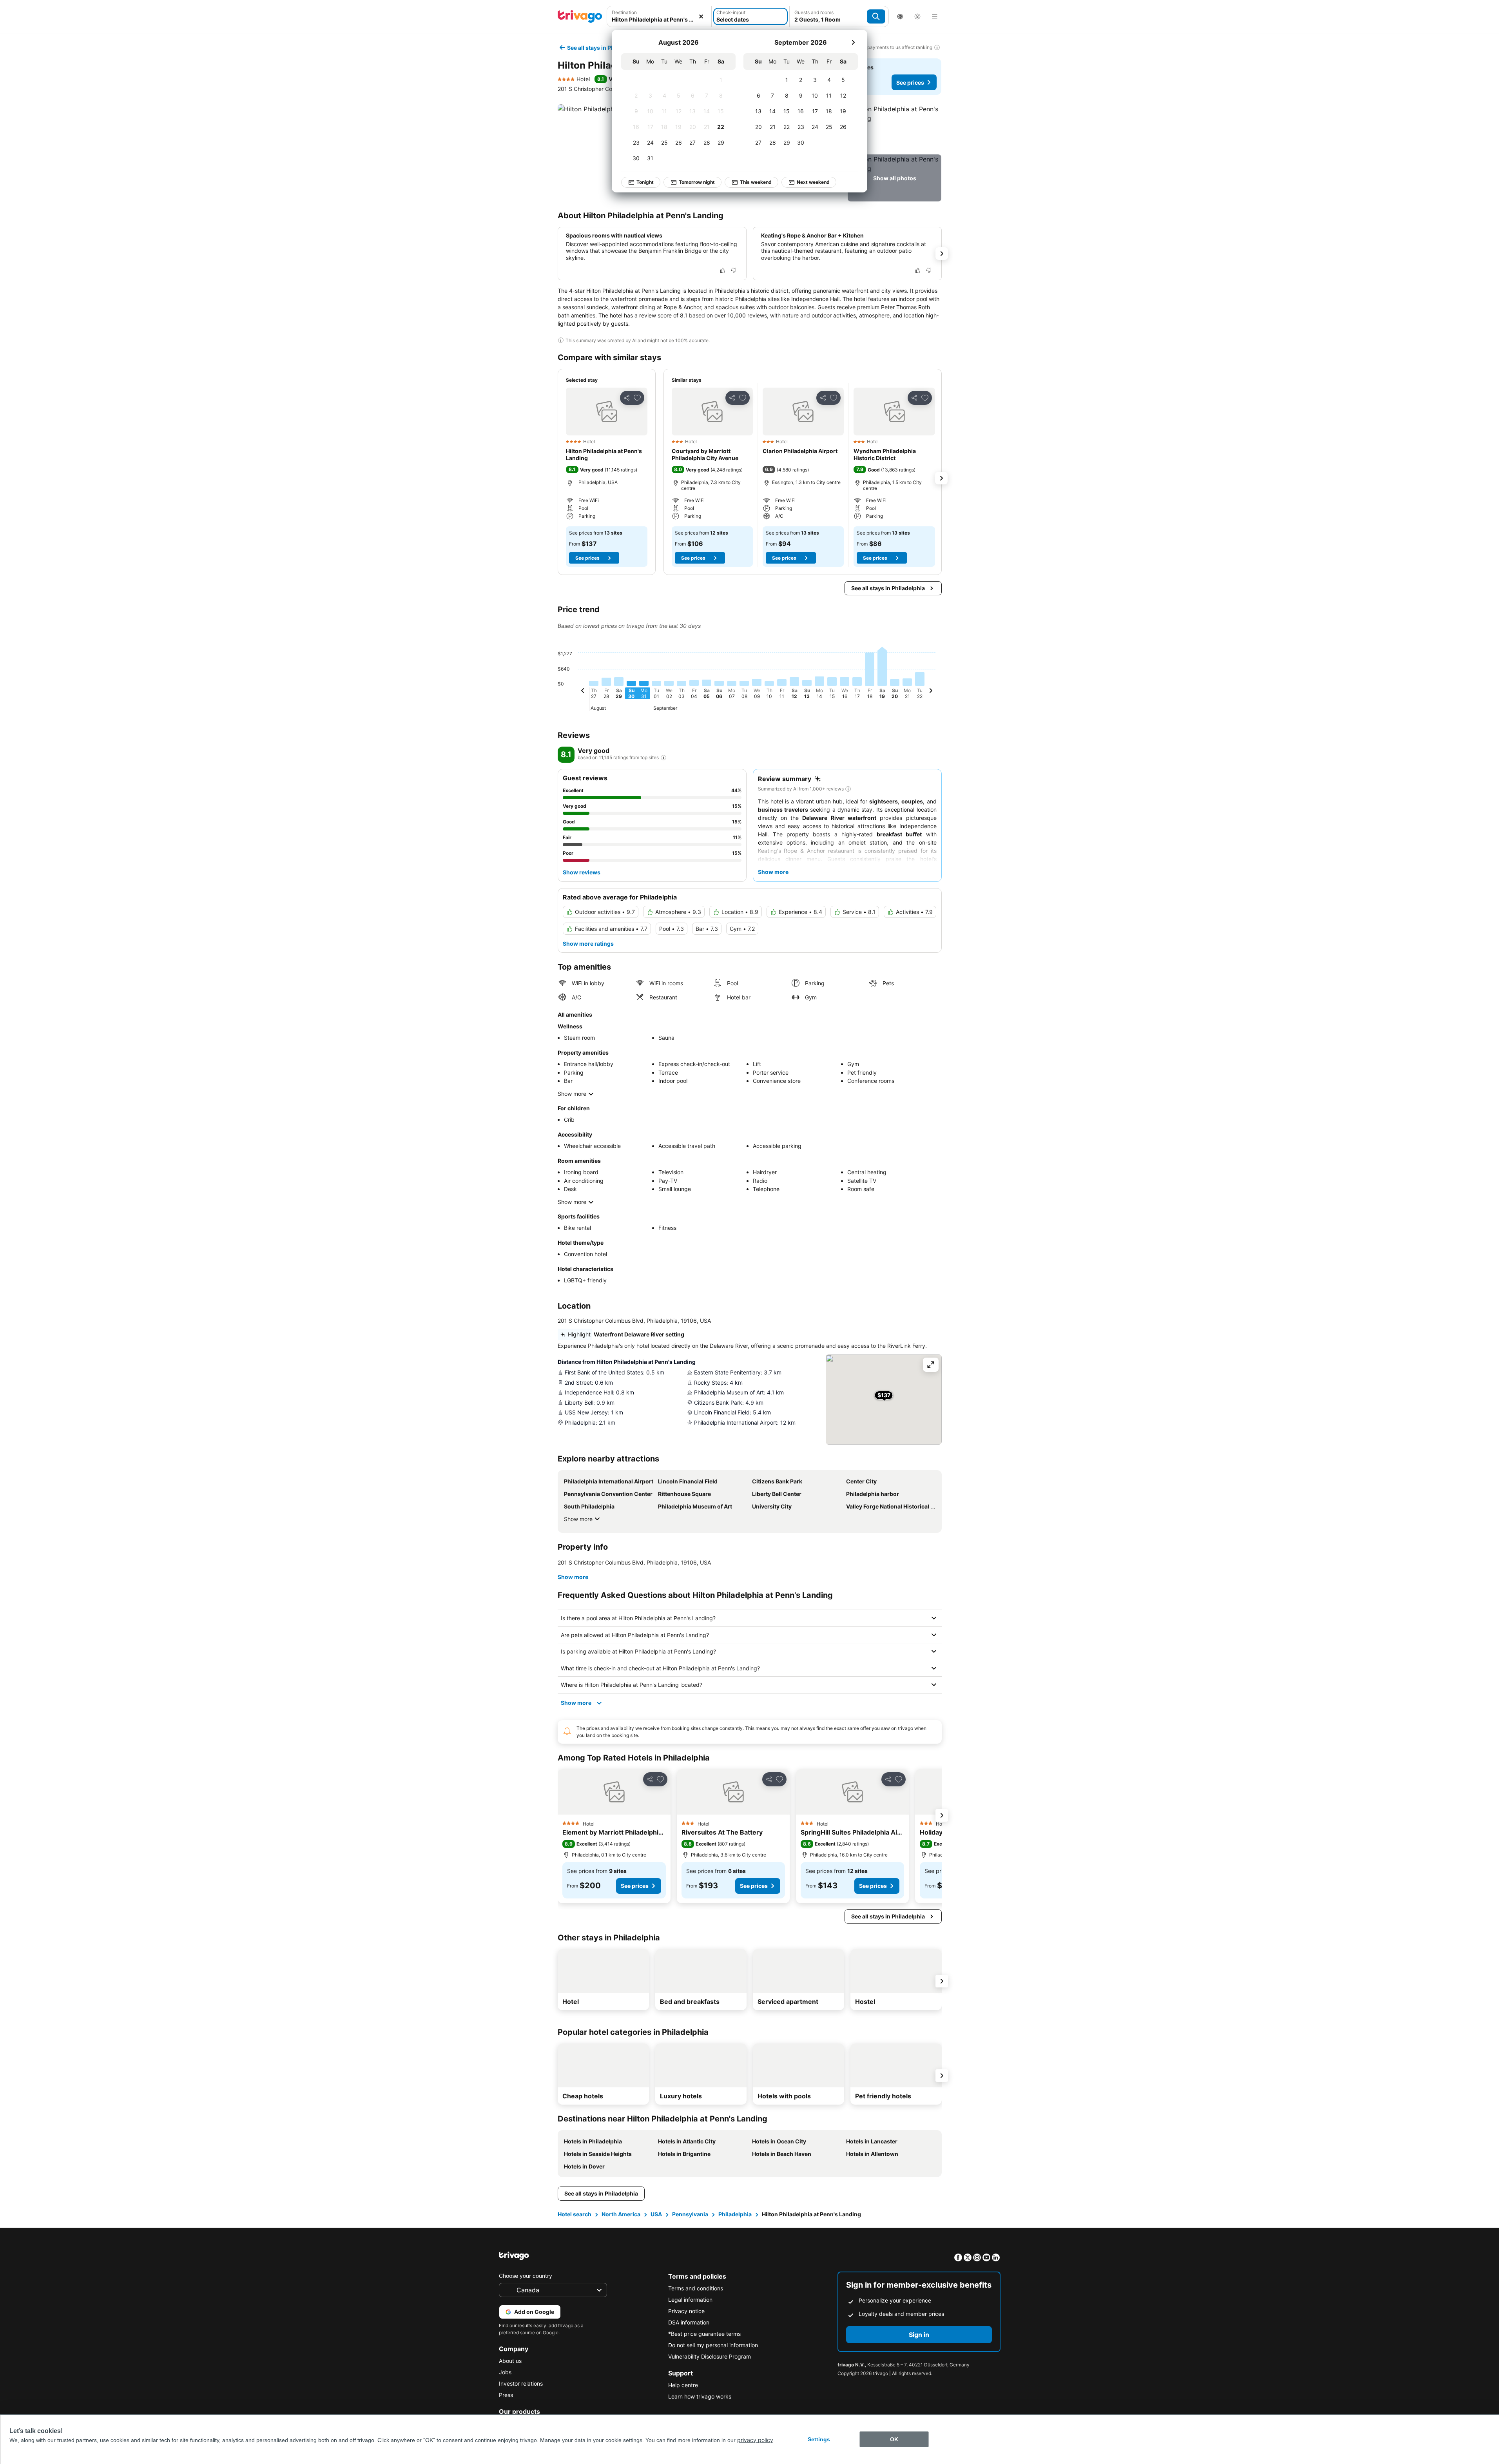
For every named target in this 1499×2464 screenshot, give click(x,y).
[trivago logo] (580, 16)
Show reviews (582, 872)
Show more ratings (588, 944)
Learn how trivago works (700, 2396)
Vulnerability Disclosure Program (710, 2356)
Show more (572, 1094)
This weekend (756, 182)
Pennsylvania (690, 2214)
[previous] (583, 692)
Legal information (690, 2300)
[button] (659, 16)
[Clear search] (701, 16)
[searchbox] (659, 19)
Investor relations (521, 2383)
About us (510, 2361)
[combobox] (659, 16)
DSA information (689, 2322)
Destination (624, 12)
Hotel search (575, 2214)
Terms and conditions (696, 2288)
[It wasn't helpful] (734, 270)
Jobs (505, 2372)
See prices (910, 82)
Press (506, 2395)
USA (656, 2214)
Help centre (683, 2385)
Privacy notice (686, 2311)
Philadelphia (735, 2214)
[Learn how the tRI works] (663, 758)
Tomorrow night (697, 182)
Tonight (645, 182)
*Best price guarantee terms (704, 2334)
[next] (853, 42)
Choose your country (526, 2276)
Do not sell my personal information (713, 2345)
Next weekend (813, 182)
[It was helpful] (723, 270)
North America (621, 2214)
